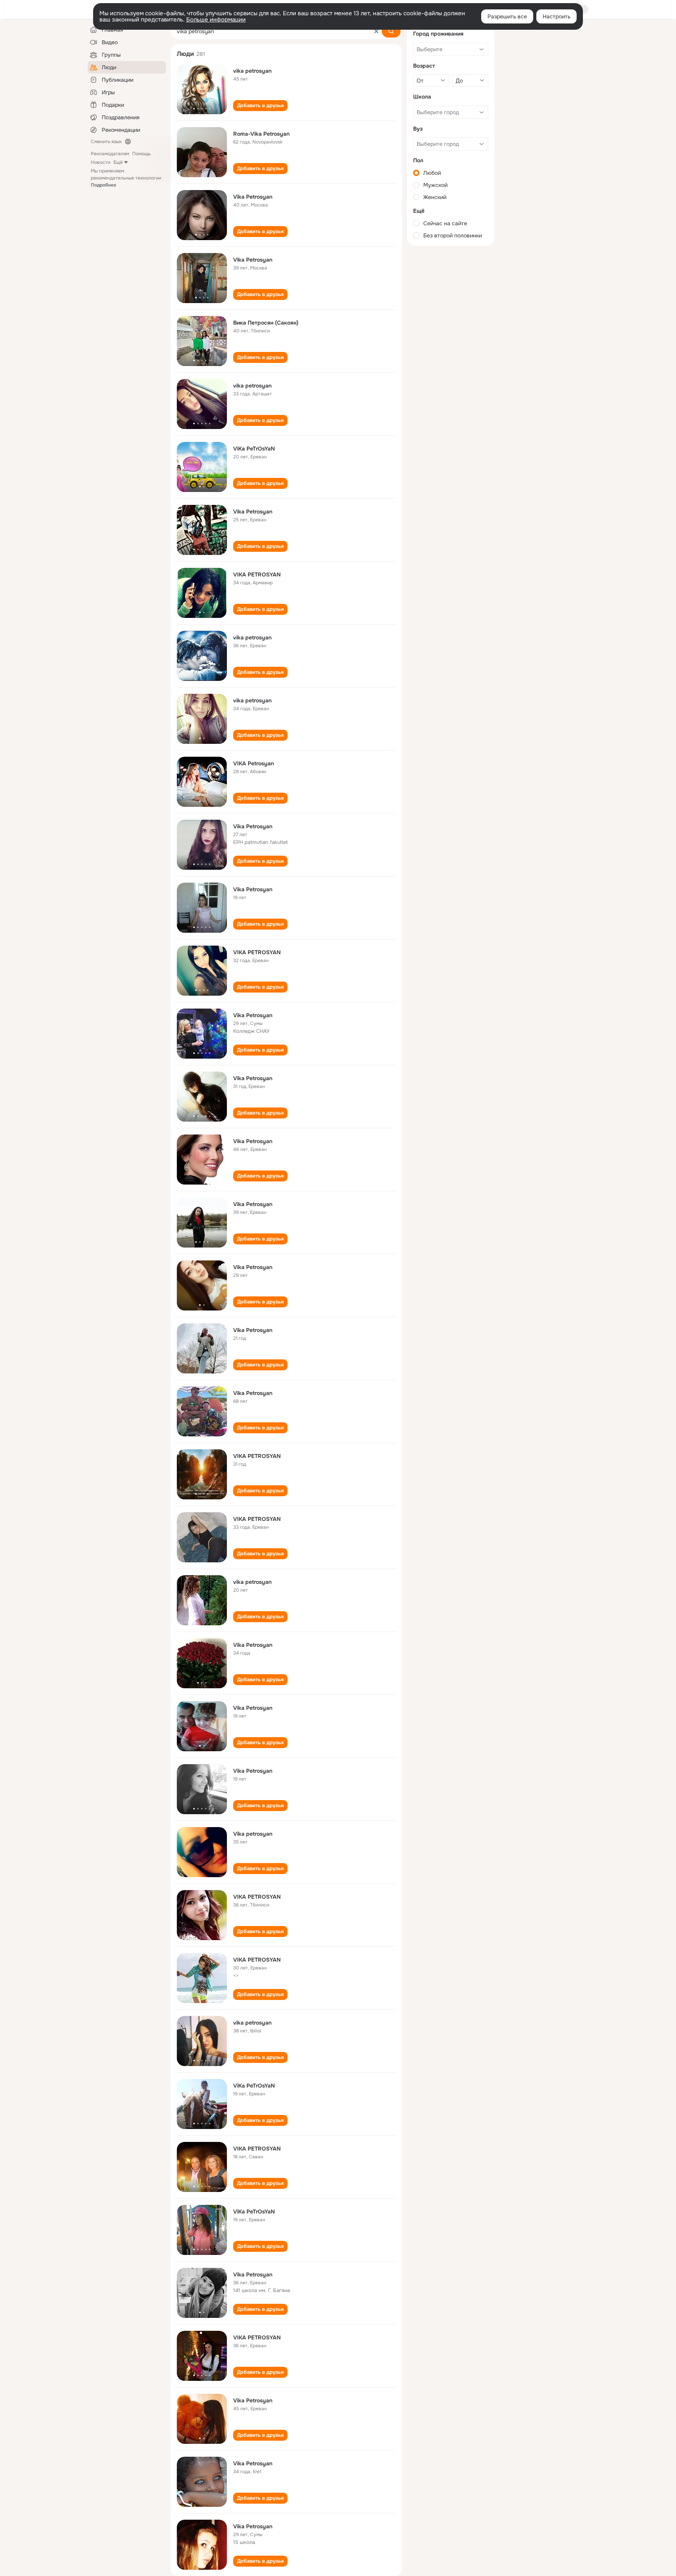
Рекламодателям (110, 154)
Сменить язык (106, 142)
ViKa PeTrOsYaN (254, 449)
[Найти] (391, 31)
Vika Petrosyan (253, 197)
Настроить (556, 16)
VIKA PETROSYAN (257, 574)
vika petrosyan (252, 71)
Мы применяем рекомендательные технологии (126, 178)
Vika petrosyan (253, 1834)
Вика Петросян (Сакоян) (266, 323)
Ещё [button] (118, 162)
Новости (101, 162)
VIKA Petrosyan (253, 763)
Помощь (141, 154)
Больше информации (216, 20)
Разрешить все (507, 16)
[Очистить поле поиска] (376, 31)
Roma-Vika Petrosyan (261, 134)
